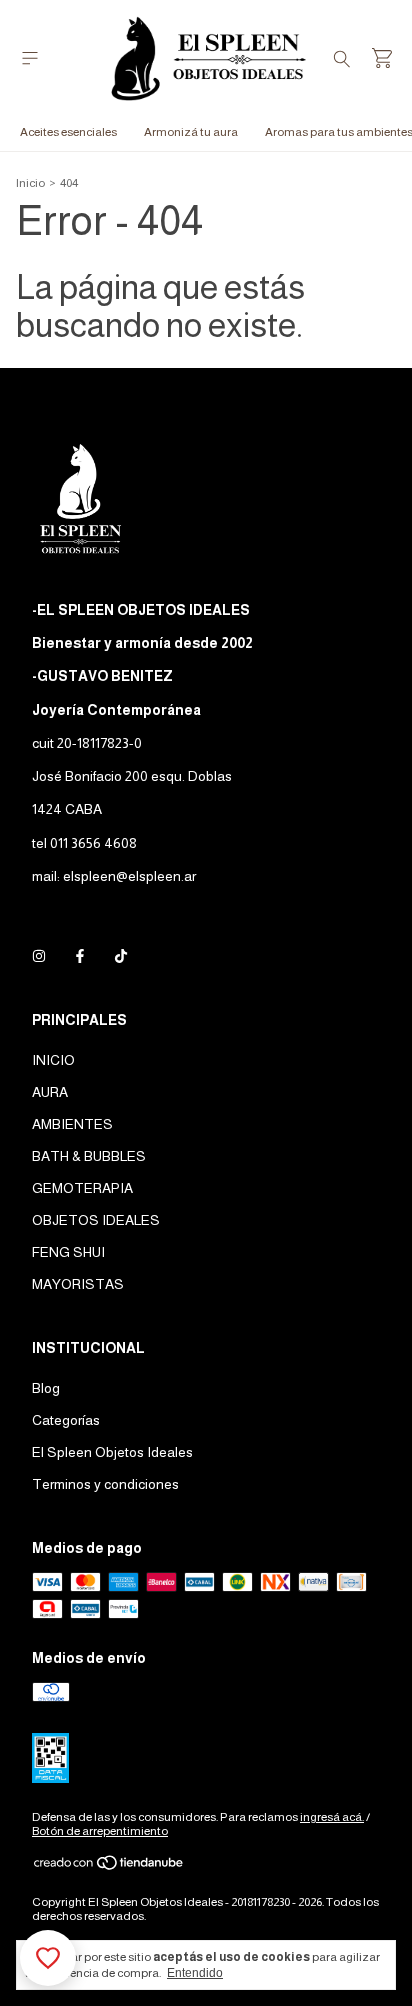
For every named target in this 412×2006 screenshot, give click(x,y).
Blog (46, 1388)
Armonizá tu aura (191, 132)
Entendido (195, 1973)
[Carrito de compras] (382, 58)
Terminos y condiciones (105, 1484)
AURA (50, 1092)
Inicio (30, 183)
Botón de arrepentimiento (100, 1831)
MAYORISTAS (78, 1284)
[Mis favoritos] (48, 1958)
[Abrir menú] (30, 58)
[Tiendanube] (109, 1867)
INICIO (53, 1060)
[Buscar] (342, 58)
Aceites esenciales (68, 132)
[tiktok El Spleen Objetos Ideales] (121, 956)
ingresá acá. (332, 1817)
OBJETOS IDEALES (96, 1220)
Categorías (66, 1420)
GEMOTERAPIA (82, 1188)
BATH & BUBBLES (89, 1156)
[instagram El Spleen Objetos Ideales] (39, 956)
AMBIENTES (72, 1124)
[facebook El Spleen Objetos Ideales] (80, 956)
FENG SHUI (68, 1252)
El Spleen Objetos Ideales (112, 1452)
